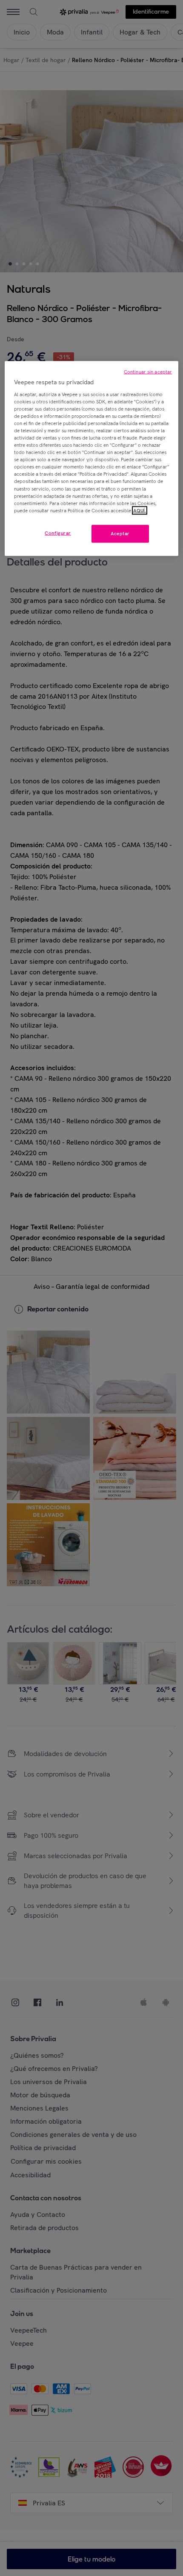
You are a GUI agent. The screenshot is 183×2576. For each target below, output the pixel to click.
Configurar (58, 533)
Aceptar (120, 533)
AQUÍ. (140, 510)
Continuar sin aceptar (148, 372)
